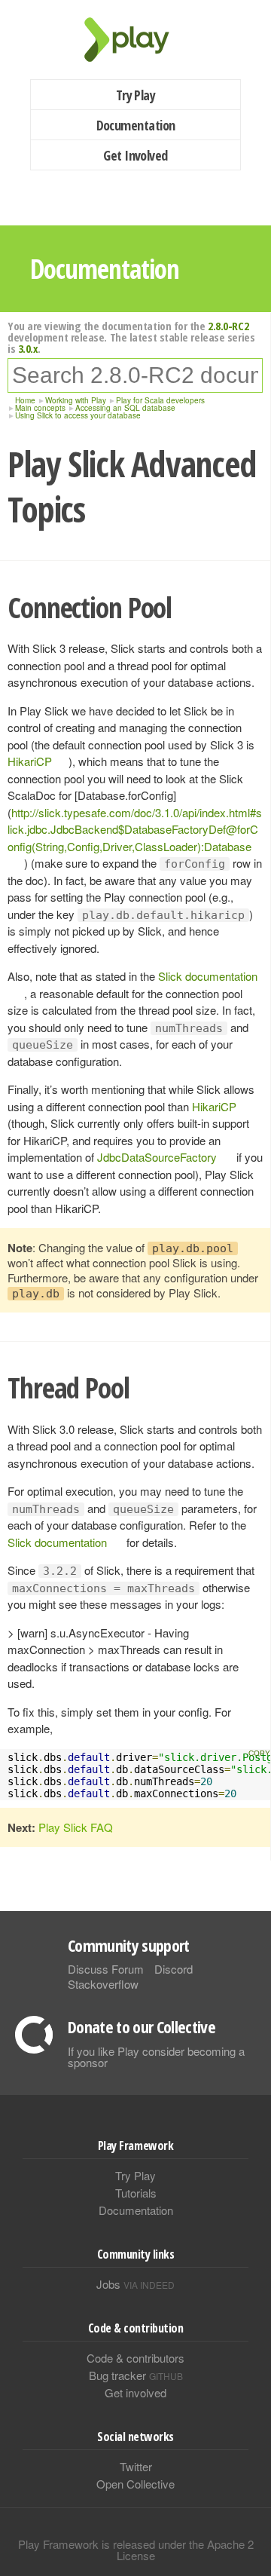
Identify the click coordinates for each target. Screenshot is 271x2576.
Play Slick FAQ (76, 1827)
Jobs (135, 2284)
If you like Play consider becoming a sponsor (156, 2057)
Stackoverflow (103, 1984)
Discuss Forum (106, 1969)
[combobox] (135, 375)
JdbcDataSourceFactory (157, 1157)
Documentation (136, 125)
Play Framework (135, 40)
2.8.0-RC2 (228, 326)
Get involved (135, 2392)
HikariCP (30, 761)
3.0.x (28, 348)
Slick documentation (57, 1542)
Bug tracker (136, 2375)
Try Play (136, 95)
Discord (174, 1969)
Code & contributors (135, 2358)
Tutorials (136, 2193)
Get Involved (135, 155)
